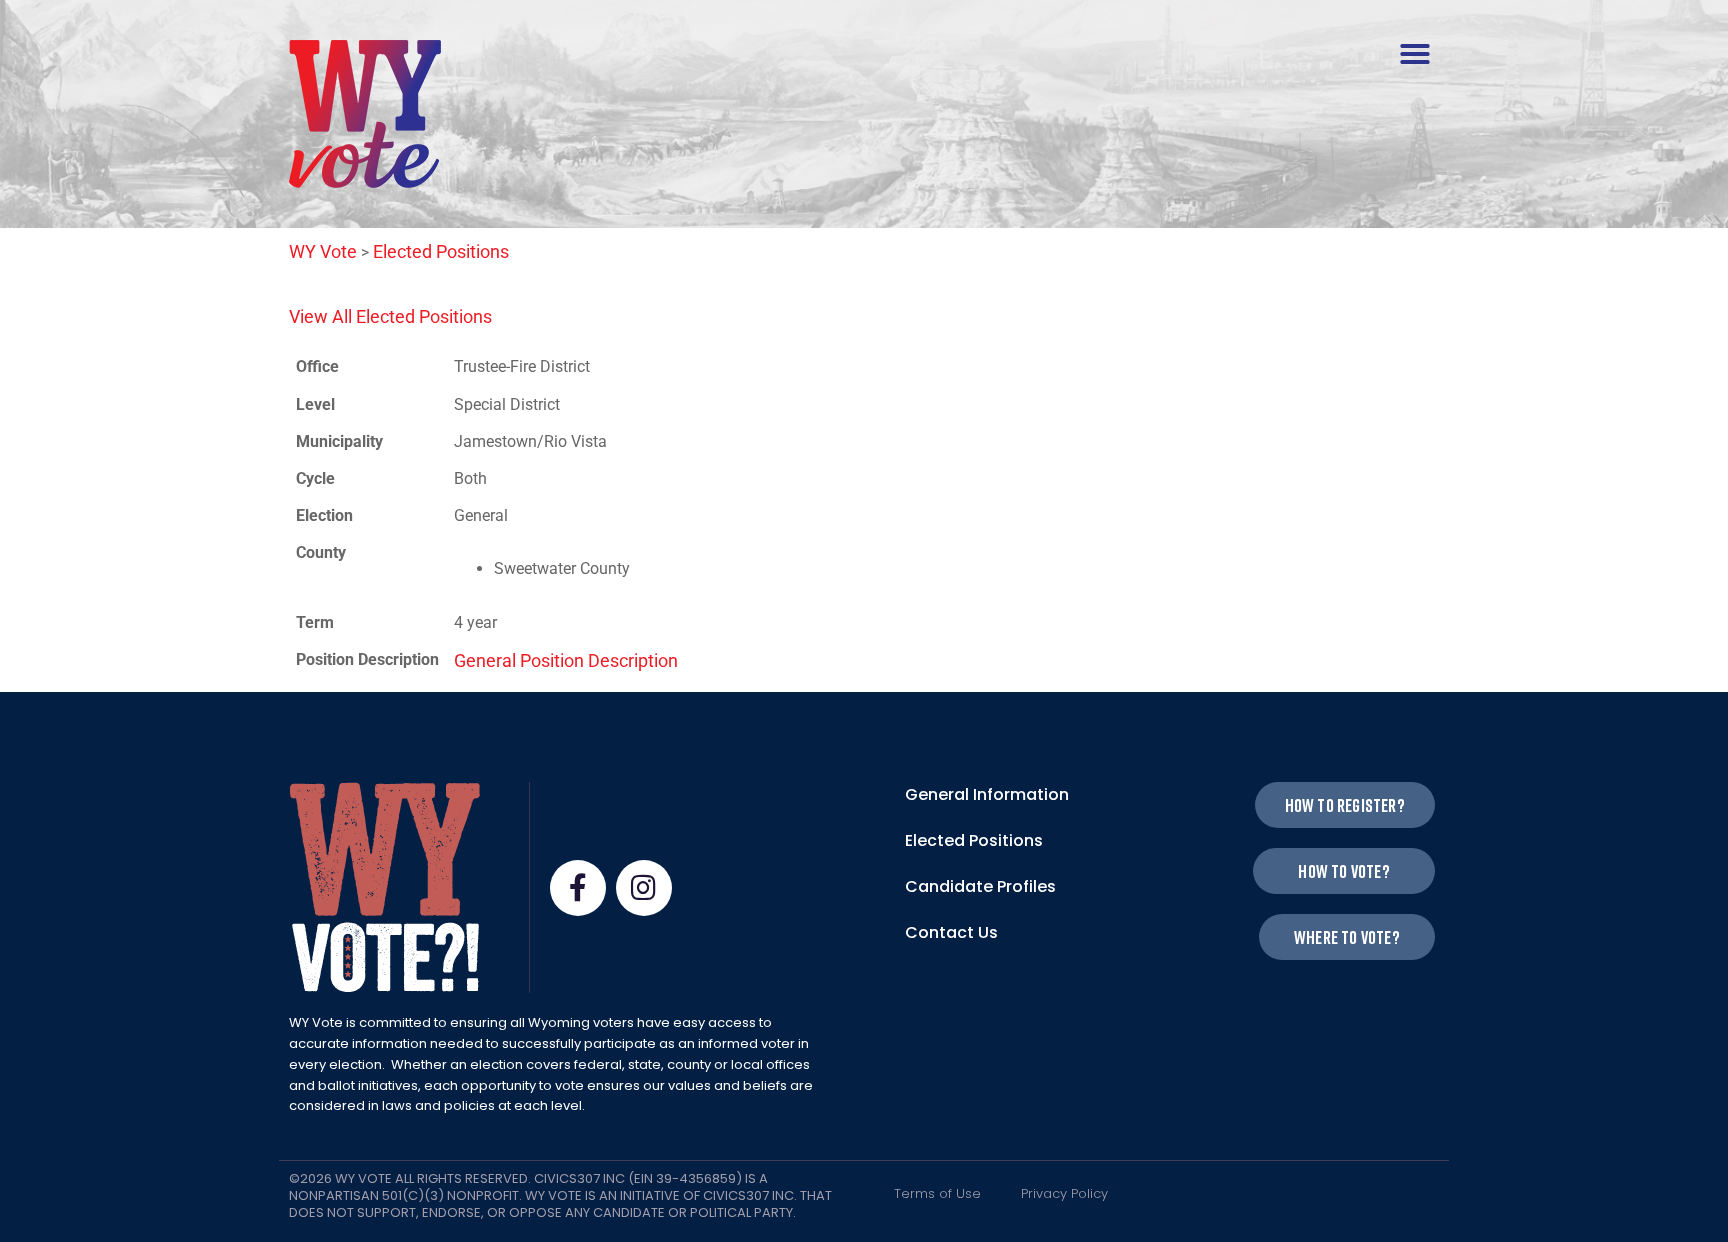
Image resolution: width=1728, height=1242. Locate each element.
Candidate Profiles (980, 886)
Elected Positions (974, 840)
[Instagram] (644, 888)
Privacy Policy (1064, 1193)
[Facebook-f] (578, 888)
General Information (987, 794)
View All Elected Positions (390, 316)
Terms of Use (937, 1193)
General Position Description (566, 660)
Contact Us (951, 932)
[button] (1415, 54)
